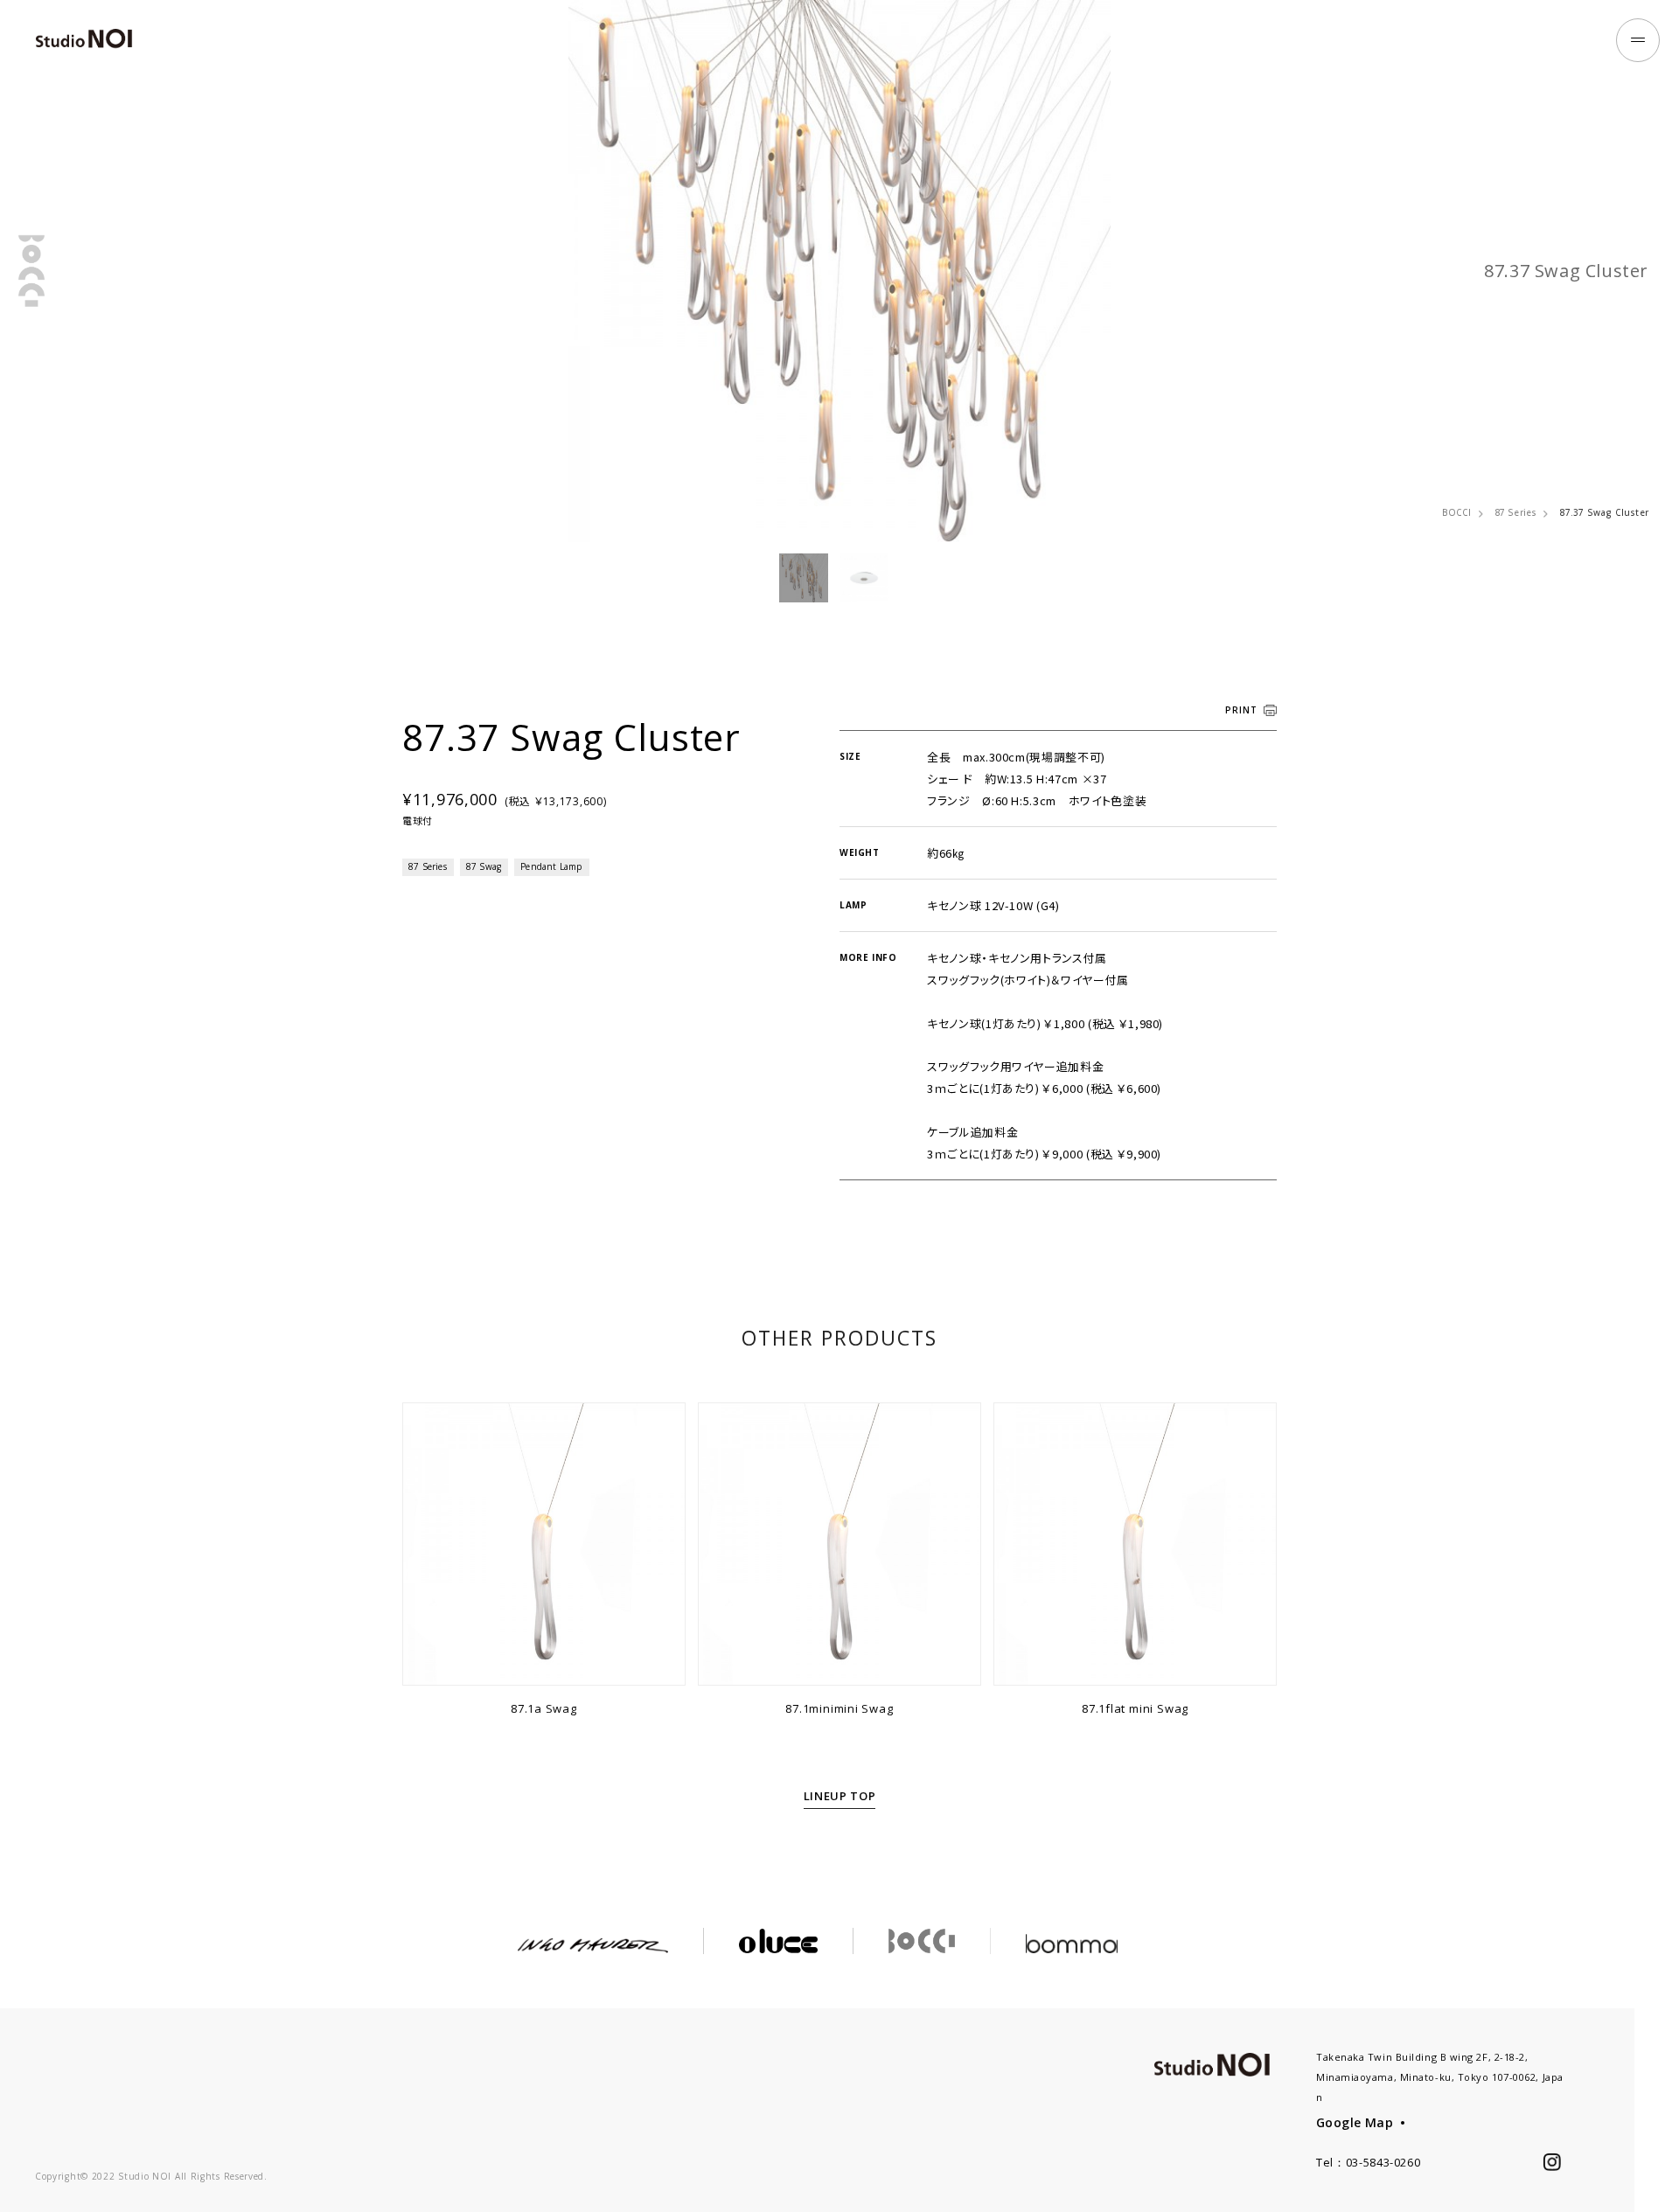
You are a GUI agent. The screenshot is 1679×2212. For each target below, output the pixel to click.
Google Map (1355, 2122)
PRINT (1241, 710)
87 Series (1516, 512)
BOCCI (1457, 512)
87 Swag (484, 866)
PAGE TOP (1657, 2167)
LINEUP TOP (840, 1796)
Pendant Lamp (551, 866)
